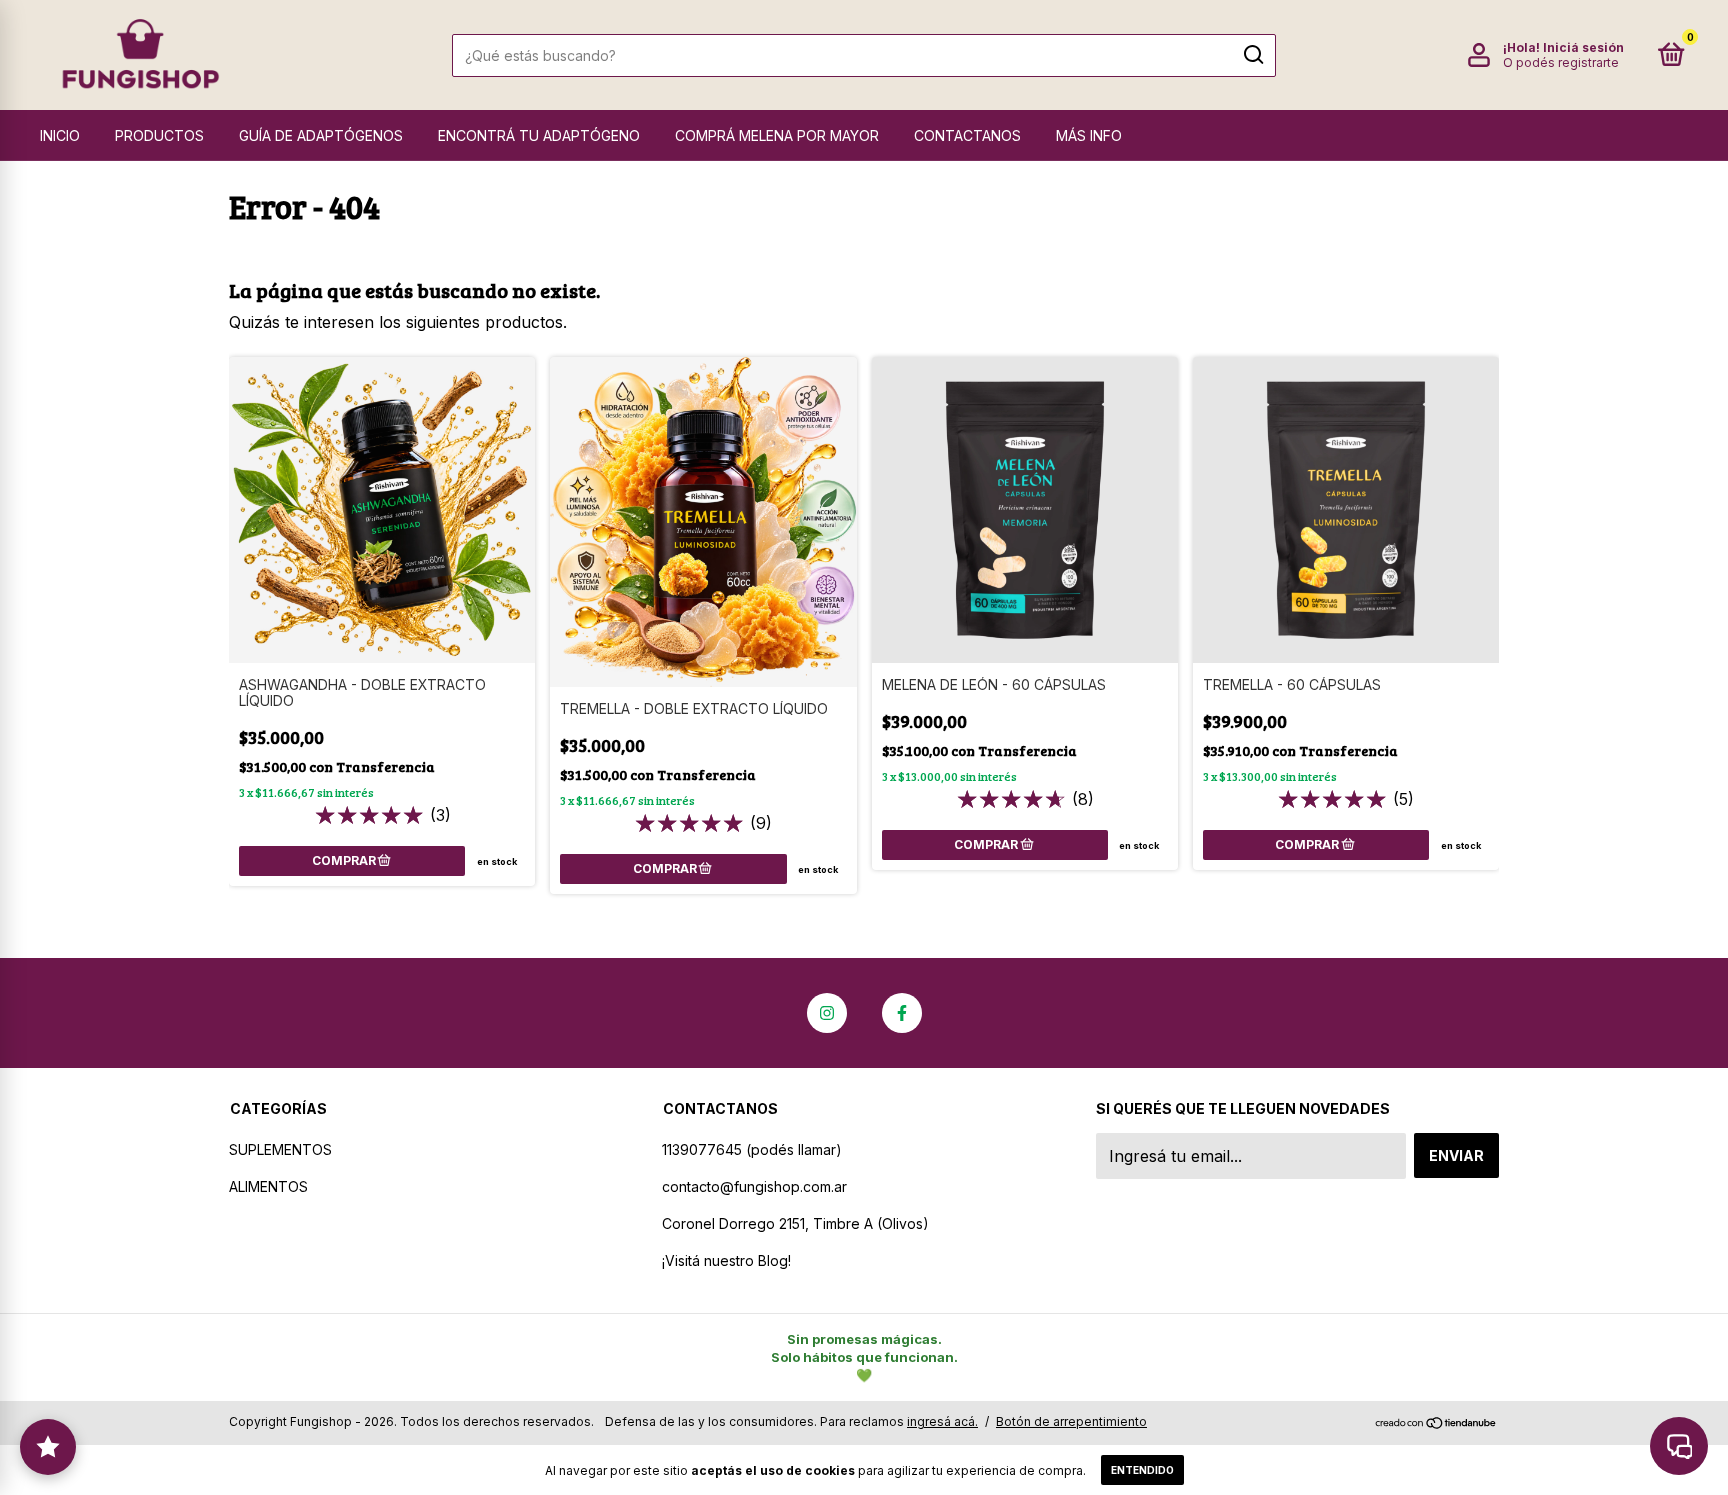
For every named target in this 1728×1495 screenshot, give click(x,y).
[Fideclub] (48, 1447)
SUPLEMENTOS (280, 1149)
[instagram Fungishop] (827, 1013)
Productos (159, 135)
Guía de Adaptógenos (321, 135)
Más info (1089, 135)
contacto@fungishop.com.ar (754, 1186)
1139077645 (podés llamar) (752, 1149)
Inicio (60, 135)
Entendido (1142, 1470)
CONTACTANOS (967, 135)
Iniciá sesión (1583, 47)
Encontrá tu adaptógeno (539, 135)
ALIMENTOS (268, 1186)
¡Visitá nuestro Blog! (726, 1260)
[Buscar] (1252, 55)
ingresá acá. (942, 1421)
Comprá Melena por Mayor (777, 135)
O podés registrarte (1561, 62)
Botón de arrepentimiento (1071, 1421)
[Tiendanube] (1436, 1424)
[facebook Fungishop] (902, 1013)
